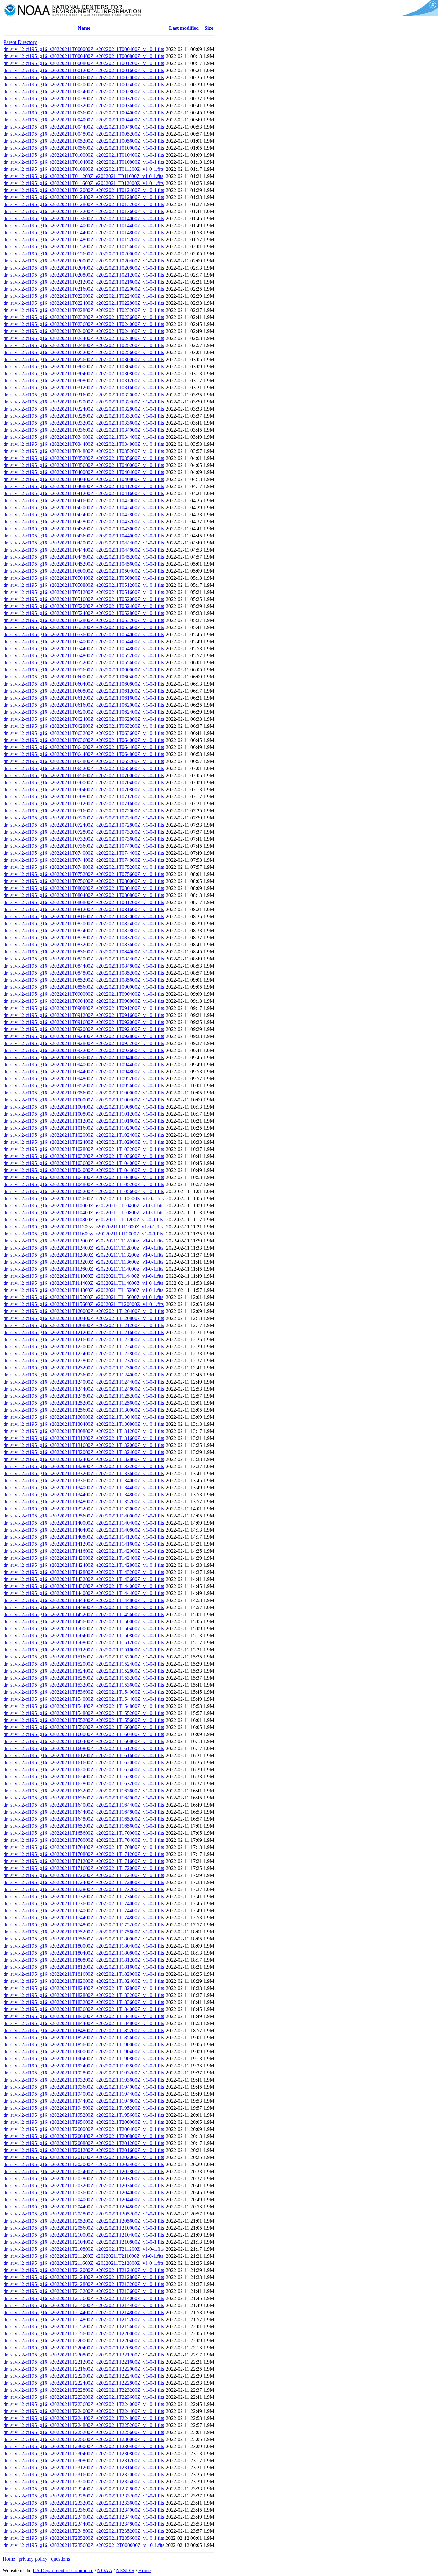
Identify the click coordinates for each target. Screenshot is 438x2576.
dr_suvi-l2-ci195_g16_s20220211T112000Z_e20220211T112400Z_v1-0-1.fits (83, 1241)
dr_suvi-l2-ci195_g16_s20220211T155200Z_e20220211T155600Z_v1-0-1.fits (84, 1720)
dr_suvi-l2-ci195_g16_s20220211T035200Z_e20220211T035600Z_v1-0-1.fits (84, 458)
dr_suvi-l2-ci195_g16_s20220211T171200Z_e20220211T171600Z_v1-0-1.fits (84, 1861)
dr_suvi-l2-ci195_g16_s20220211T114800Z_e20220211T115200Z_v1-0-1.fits (83, 1290)
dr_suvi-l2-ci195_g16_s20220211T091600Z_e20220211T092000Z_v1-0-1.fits (84, 1022)
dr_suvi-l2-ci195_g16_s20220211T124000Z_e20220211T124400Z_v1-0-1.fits (84, 1382)
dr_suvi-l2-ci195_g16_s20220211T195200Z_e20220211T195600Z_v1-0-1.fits (84, 2115)
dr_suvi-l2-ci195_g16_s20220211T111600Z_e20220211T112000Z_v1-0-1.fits (83, 1234)
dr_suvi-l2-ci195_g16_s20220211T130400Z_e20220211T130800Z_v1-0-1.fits (84, 1424)
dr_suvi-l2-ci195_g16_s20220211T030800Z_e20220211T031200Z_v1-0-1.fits (84, 381)
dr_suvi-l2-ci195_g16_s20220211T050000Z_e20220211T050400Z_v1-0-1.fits (84, 571)
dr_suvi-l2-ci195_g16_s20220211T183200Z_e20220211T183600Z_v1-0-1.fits (84, 2002)
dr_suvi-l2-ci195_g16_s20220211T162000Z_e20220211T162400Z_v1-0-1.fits (84, 1770)
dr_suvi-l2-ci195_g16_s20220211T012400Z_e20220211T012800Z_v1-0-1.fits (84, 197)
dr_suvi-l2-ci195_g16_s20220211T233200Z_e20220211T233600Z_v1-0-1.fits (84, 2503)
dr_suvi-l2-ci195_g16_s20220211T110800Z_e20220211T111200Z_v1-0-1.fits (83, 1220)
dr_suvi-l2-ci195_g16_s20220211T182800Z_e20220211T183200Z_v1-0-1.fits (84, 1995)
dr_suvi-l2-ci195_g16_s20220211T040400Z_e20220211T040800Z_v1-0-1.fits (84, 479)
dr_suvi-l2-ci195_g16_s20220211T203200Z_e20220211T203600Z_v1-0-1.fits (84, 2185)
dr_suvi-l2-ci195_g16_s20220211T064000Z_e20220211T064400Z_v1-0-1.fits (84, 747)
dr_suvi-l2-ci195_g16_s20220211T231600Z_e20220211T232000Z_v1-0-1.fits (84, 2475)
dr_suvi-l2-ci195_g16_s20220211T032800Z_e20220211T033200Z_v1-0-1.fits (84, 416)
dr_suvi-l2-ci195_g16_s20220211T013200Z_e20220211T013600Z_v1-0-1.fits (84, 211)
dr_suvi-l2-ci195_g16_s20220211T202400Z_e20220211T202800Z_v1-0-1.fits (84, 2171)
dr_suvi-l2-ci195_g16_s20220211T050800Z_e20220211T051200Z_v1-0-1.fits (84, 585)
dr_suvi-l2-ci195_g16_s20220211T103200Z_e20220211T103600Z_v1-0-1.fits (84, 1156)
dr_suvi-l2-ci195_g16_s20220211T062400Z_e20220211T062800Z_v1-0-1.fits (84, 719)
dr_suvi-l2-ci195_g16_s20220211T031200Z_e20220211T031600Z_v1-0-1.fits (84, 388)
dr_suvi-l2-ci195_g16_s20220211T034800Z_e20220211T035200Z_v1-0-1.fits (84, 451)
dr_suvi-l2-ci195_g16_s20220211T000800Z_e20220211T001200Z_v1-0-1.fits (84, 63)
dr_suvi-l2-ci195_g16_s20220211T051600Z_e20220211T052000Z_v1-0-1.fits (84, 599)
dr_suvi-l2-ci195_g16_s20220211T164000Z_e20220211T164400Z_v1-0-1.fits (84, 1805)
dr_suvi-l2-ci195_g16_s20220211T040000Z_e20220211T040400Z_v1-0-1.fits (84, 472)
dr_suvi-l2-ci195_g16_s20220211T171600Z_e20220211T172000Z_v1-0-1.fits (84, 1868)
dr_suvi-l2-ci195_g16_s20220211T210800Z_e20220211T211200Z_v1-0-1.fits (84, 2249)
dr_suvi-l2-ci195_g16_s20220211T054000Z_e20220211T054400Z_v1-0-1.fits (84, 641)
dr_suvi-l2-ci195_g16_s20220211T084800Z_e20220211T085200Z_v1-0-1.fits (84, 973)
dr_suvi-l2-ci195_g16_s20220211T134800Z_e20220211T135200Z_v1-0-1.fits (84, 1502)
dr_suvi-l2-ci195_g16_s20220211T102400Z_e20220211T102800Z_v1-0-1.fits (84, 1142)
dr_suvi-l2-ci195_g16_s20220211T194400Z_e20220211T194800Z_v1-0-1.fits (84, 2101)
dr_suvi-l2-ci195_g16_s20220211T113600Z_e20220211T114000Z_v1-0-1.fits (83, 1269)
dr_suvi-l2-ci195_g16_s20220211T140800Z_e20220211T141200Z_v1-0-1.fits (84, 1537)
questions (60, 2559)
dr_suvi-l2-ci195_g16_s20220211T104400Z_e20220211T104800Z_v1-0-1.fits (84, 1177)
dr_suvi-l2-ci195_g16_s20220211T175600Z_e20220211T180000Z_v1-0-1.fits (84, 1939)
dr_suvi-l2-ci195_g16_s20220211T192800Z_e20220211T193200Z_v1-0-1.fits (84, 2073)
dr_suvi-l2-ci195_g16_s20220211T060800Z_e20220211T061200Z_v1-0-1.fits (84, 691)
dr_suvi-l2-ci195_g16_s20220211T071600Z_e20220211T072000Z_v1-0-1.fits (84, 811)
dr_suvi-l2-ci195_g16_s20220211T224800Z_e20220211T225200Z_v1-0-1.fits (84, 2425)
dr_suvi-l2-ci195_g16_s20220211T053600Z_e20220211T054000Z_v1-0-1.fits (84, 634)
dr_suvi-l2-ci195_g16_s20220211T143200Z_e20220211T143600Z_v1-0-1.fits (84, 1579)
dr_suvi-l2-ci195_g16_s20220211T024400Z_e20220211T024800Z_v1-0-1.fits (84, 338)
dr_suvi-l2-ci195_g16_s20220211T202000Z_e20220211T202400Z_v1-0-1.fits (84, 2164)
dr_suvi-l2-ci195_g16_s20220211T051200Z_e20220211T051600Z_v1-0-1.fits (84, 592)
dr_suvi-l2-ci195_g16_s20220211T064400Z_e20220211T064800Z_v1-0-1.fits (84, 754)
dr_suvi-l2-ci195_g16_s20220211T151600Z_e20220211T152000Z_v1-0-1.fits (84, 1657)
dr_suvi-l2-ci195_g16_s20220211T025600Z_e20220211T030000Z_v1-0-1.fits (84, 359)
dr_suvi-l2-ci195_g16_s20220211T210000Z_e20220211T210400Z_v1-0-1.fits (84, 2235)
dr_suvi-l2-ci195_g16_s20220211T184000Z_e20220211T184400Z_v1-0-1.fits (84, 2016)
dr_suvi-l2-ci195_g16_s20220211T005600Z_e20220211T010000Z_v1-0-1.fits (84, 148)
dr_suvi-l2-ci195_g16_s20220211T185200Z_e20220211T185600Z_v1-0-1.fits (84, 2037)
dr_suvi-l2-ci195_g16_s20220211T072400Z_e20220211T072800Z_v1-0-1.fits (84, 825)
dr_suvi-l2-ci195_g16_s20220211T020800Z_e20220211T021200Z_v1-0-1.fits (84, 275)
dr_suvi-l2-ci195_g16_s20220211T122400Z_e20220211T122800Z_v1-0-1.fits (84, 1354)
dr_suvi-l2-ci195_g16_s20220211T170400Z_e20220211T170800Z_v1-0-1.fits (84, 1847)
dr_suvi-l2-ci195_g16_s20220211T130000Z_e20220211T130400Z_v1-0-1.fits (84, 1417)
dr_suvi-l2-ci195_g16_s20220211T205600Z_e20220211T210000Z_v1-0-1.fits (84, 2228)
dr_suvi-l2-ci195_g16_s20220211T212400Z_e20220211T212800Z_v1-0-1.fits (84, 2277)
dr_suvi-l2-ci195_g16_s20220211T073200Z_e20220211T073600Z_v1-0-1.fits (84, 839)
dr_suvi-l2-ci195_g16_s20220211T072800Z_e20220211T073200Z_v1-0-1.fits (84, 832)
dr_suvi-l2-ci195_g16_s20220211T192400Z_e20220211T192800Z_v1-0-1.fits (84, 2066)
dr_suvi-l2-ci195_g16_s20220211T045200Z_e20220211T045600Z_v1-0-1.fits (84, 564)
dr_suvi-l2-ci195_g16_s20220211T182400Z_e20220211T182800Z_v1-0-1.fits (84, 1988)
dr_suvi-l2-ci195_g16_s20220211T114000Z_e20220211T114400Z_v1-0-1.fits (83, 1276)
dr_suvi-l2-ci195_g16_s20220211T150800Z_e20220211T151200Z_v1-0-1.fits (84, 1643)
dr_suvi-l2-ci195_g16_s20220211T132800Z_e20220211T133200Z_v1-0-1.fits (84, 1466)
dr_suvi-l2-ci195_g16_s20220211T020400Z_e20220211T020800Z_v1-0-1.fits (84, 268)
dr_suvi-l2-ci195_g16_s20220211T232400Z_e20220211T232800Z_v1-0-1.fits (84, 2489)
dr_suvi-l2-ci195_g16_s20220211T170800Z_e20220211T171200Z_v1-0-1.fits (84, 1854)
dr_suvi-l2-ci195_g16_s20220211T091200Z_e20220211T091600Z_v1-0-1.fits (84, 1015)
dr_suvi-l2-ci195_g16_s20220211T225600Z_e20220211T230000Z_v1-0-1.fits (84, 2439)
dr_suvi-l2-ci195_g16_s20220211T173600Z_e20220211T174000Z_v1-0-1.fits (84, 1903)
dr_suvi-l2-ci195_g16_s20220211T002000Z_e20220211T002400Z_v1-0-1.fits (84, 84)
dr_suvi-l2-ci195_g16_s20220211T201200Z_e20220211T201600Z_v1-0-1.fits (84, 2150)
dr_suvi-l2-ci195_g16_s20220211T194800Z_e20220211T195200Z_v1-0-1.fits (84, 2108)
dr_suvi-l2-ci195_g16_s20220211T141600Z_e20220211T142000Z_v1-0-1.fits (84, 1551)
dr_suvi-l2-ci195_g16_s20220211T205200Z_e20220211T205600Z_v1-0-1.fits (84, 2221)
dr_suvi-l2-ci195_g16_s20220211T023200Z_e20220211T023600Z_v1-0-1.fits (84, 317)
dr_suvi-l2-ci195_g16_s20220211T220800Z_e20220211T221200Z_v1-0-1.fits (84, 2355)
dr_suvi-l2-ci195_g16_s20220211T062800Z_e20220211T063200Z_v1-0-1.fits (84, 726)
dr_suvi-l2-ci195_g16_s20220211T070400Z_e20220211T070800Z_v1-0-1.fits (84, 789)
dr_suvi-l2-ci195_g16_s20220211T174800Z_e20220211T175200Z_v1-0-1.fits (84, 1925)
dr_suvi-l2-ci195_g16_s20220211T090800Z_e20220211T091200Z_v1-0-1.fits (84, 1008)
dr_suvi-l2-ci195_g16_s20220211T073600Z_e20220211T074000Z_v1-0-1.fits (84, 846)
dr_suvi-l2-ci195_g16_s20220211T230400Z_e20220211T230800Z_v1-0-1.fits (84, 2453)
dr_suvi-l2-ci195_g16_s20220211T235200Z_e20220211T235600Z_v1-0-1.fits (84, 2538)
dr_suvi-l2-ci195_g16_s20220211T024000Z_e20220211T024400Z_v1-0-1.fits (84, 331)
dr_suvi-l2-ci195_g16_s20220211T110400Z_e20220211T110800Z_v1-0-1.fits (83, 1213)
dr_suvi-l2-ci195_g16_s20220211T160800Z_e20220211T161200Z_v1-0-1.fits (84, 1748)
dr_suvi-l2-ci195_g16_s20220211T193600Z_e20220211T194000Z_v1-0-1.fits (84, 2087)
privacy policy (33, 2559)
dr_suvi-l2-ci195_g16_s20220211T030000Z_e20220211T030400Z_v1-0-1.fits (84, 366)
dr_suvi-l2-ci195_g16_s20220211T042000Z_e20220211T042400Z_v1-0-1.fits (84, 507)
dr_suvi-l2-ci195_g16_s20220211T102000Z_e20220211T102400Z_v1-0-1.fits (84, 1135)
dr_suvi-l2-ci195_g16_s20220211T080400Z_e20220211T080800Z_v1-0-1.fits (84, 895)
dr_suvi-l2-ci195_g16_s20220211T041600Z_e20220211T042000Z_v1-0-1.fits (84, 500)
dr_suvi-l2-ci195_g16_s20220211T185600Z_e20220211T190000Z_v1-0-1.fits (84, 2044)
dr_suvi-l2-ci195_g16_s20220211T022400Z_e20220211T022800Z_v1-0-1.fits (84, 303)
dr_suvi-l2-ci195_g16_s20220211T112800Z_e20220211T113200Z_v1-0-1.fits (83, 1255)
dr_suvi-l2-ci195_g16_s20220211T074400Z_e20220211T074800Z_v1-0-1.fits (84, 860)
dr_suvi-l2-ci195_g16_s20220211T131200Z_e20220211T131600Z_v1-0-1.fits (84, 1438)
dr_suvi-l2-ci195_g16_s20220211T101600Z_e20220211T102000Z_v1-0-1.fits (84, 1128)
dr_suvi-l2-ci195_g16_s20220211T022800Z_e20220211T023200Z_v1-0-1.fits (84, 310)
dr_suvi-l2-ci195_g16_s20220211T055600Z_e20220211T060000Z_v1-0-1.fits (84, 670)
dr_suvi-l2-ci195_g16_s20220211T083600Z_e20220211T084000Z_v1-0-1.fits (84, 952)
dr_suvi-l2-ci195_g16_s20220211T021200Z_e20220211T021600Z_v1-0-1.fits (84, 282)
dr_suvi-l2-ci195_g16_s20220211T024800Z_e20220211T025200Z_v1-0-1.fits (84, 345)
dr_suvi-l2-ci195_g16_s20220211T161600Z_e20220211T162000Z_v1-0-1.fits (84, 1762)
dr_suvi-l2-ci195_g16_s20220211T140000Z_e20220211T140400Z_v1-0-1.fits (84, 1523)
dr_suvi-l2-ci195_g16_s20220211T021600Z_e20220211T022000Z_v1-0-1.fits (84, 289)
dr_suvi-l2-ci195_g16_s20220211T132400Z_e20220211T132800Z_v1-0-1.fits (84, 1459)
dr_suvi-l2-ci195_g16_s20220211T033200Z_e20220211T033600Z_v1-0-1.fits (84, 423)
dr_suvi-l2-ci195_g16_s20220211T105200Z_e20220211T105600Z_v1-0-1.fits (84, 1191)
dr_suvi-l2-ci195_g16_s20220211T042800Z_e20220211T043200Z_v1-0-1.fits (84, 522)
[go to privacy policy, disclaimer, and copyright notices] (419, 14)
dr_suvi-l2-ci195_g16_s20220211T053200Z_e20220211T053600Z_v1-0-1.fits (84, 627)
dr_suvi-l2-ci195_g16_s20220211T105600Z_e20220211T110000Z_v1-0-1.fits (84, 1198)
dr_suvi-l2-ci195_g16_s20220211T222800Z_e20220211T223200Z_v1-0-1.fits (84, 2390)
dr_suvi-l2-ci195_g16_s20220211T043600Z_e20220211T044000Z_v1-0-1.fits (84, 536)
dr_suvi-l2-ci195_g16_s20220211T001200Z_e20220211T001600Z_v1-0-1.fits (84, 70)
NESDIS (125, 2570)
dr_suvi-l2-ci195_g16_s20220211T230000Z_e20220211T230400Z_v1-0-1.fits (84, 2446)
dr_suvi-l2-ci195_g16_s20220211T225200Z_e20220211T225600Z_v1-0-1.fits (84, 2432)
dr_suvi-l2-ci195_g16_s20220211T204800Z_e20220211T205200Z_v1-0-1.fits (84, 2214)
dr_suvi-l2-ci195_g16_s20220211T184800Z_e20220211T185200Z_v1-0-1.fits (84, 2030)
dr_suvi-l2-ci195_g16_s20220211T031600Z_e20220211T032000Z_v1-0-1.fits (84, 395)
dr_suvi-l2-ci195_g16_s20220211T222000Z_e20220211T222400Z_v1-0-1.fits (84, 2376)
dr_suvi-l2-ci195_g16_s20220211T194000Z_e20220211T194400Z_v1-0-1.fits (84, 2094)
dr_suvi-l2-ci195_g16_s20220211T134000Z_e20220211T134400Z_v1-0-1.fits (84, 1487)
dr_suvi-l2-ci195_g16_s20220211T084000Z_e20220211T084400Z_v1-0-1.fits (84, 959)
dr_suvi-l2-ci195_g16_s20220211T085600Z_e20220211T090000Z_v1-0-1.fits (84, 987)
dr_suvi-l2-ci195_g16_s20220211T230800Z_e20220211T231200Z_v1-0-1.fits (84, 2460)
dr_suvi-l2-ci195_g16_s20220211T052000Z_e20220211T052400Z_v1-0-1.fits (84, 606)
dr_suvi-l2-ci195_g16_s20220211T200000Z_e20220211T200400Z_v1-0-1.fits (84, 2129)
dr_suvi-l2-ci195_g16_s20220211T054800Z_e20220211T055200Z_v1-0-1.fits (84, 656)
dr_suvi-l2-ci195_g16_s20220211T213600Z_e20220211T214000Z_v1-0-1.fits (84, 2298)
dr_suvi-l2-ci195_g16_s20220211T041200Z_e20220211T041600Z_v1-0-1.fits (84, 493)
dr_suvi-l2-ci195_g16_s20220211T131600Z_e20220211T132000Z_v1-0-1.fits (84, 1445)
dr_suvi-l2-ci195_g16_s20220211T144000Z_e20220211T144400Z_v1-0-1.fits (84, 1593)
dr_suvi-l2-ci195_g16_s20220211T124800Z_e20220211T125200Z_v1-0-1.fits (84, 1396)
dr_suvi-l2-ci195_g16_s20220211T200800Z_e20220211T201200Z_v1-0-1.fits (84, 2143)
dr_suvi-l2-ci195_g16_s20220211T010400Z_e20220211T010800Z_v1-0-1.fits (84, 162)
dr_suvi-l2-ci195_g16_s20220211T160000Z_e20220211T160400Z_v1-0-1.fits (84, 1734)
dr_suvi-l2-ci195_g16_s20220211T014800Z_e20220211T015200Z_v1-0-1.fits (84, 240)
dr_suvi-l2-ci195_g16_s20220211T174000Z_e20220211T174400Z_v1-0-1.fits (84, 1911)
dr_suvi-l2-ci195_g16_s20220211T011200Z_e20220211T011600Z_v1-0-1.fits (83, 176)
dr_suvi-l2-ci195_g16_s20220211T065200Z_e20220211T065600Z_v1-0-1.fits (84, 768)
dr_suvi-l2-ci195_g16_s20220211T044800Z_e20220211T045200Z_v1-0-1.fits (84, 557)
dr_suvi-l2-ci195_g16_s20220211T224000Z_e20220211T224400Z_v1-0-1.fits (84, 2411)
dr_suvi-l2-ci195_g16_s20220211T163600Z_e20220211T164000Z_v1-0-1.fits (84, 1798)
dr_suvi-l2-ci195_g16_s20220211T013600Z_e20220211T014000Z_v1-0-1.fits (84, 218)
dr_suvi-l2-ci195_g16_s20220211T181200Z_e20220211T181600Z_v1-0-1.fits (84, 1967)
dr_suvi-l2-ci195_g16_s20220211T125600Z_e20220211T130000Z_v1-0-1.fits (84, 1410)
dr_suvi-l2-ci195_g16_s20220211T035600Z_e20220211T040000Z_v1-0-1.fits (84, 465)
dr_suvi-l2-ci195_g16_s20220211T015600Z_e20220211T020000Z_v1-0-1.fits (84, 254)
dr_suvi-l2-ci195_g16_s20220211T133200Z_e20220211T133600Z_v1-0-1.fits (84, 1473)
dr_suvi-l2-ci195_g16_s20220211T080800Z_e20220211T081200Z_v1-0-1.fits (84, 902)
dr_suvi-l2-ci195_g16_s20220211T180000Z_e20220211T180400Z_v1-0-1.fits (84, 1946)
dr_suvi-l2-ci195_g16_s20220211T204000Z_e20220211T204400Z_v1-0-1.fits (84, 2200)
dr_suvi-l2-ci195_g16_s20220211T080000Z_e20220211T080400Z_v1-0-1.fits (84, 888)
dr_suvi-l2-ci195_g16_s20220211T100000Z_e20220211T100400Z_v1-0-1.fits (84, 1100)
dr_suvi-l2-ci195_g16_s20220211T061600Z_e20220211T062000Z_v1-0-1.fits (84, 705)
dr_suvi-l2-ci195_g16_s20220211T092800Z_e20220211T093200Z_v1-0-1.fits (84, 1043)
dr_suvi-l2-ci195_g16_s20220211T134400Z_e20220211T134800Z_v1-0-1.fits (84, 1495)
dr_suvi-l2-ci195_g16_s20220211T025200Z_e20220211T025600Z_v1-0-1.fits (84, 352)
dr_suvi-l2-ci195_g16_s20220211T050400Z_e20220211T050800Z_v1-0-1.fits (84, 578)
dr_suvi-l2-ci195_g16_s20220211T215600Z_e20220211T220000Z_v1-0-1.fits (84, 2334)
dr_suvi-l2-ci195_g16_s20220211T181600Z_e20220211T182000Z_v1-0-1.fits (84, 1974)
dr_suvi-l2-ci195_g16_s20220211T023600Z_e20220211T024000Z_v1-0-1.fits (84, 324)
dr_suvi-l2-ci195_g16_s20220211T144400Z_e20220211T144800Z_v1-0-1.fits (84, 1600)
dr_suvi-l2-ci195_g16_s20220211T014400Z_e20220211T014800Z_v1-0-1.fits (84, 233)
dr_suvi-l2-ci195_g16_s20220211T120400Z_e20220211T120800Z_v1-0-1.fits (84, 1318)
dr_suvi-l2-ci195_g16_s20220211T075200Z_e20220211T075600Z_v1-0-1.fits (84, 874)
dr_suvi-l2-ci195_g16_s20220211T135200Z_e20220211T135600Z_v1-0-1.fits (84, 1509)
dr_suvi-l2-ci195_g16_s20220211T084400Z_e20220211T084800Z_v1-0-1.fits (84, 966)
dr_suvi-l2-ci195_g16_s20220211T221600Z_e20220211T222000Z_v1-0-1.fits (84, 2369)
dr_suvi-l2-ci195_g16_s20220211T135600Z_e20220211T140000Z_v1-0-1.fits (84, 1516)
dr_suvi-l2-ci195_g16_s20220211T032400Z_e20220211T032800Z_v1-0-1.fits (84, 409)
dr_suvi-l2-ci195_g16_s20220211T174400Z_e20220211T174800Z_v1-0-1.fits (84, 1918)
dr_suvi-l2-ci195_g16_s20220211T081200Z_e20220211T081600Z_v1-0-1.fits (84, 909)
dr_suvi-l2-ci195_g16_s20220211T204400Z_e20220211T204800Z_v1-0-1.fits (84, 2207)
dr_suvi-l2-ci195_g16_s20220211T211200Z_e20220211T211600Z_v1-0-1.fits (83, 2256)
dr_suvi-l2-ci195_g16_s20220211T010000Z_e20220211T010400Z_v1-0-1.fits (84, 155)
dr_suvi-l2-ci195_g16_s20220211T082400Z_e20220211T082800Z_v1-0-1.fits (84, 931)
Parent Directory (20, 42)
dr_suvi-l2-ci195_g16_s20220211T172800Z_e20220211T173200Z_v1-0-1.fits (84, 1889)
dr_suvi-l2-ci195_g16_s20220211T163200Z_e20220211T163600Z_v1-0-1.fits (84, 1791)
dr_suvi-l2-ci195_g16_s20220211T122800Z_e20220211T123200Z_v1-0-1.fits (84, 1361)
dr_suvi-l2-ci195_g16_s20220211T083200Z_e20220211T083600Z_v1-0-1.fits (84, 945)
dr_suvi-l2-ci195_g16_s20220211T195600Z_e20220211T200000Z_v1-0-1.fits (84, 2122)
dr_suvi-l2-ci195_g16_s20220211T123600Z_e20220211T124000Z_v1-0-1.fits (84, 1375)
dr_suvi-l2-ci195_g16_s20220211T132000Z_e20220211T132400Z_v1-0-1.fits (84, 1452)
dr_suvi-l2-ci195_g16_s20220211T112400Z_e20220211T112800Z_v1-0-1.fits (83, 1248)
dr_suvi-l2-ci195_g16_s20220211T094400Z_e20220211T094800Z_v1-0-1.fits (84, 1072)
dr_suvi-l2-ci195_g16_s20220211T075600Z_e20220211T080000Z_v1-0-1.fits (84, 881)
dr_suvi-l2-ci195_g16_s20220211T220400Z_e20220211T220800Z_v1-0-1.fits (84, 2348)
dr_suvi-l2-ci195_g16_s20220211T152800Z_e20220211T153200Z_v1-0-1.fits (84, 1678)
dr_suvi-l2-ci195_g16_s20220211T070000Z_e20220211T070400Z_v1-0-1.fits (84, 782)
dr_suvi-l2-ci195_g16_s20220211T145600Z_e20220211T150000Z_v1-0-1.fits (84, 1621)
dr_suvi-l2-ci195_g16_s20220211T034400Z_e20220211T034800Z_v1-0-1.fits (84, 444)
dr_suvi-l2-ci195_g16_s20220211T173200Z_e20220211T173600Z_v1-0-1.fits (84, 1896)
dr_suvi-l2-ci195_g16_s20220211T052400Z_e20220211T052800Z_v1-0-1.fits (84, 613)
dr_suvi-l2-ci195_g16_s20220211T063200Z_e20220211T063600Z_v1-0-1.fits (84, 733)
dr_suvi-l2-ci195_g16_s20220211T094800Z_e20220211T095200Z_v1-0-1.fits (84, 1079)
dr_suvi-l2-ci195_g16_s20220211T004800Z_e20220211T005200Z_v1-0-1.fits (84, 134)
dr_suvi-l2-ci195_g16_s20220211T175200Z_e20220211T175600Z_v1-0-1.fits (84, 1932)
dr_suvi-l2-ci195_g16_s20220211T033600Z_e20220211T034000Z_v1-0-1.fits (84, 430)
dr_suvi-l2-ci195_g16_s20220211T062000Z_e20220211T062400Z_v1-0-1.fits (84, 712)
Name (84, 28)
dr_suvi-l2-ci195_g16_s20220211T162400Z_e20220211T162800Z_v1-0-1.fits (84, 1777)
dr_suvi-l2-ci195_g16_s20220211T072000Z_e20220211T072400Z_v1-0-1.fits (84, 818)
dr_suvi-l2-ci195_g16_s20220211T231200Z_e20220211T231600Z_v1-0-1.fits (84, 2468)
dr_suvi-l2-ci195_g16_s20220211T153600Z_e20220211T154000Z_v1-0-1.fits (84, 1692)
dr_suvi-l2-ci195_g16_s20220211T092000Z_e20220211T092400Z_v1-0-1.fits (84, 1029)
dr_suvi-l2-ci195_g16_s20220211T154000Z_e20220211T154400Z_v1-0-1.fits (84, 1699)
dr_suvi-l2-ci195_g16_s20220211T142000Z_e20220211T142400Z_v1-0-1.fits (84, 1558)
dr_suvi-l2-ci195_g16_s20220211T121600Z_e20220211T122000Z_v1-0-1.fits (84, 1339)
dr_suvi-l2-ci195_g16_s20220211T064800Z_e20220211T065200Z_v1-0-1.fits (84, 761)
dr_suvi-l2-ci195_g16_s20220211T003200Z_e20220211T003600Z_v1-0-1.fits (84, 106)
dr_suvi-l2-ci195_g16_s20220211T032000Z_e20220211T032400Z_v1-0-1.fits (84, 402)
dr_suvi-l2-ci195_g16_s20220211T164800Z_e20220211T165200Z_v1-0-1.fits (84, 1819)
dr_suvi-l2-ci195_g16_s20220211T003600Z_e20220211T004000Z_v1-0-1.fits (84, 113)
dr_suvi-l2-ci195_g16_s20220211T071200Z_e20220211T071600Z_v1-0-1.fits (84, 804)
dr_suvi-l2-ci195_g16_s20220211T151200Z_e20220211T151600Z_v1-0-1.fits (84, 1650)
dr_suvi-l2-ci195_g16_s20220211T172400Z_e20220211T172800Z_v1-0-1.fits (84, 1882)
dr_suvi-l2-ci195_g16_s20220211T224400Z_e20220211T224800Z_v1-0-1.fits (84, 2418)
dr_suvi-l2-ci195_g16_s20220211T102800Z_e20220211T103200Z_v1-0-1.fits (84, 1149)
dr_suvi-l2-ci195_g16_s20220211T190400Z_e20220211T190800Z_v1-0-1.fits (84, 2059)
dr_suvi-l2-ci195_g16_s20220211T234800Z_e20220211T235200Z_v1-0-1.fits (84, 2531)
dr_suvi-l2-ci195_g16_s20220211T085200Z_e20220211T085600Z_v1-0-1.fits (84, 980)
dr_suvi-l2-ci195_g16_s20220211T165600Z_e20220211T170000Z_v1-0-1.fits (84, 1833)
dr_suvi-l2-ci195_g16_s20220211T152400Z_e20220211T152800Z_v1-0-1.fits (84, 1671)
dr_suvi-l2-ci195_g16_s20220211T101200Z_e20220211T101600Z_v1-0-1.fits (84, 1121)
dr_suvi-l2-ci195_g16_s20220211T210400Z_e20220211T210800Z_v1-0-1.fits (84, 2242)
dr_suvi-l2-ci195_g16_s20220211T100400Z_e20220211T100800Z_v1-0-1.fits (84, 1107)
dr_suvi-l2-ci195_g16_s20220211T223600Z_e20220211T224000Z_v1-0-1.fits (84, 2404)
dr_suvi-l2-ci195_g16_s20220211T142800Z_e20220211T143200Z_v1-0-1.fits (84, 1572)
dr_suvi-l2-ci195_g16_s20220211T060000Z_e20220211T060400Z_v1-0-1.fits (84, 677)
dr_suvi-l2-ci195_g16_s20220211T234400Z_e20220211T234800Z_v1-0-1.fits (84, 2524)
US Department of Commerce (63, 2570)
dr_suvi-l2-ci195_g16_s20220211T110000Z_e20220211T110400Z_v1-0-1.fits (83, 1205)
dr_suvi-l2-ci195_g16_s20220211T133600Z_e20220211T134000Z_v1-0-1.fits (84, 1480)
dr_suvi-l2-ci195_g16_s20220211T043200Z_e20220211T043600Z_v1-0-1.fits (84, 529)
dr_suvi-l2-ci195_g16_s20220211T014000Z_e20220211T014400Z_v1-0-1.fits (84, 225)
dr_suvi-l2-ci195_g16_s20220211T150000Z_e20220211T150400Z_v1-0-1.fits (84, 1629)
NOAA (105, 2570)
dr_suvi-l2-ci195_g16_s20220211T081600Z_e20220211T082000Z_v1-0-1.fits (84, 916)
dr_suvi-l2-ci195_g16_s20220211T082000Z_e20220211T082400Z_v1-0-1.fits (84, 923)
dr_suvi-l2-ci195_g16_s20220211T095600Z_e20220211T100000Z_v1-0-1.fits (84, 1093)
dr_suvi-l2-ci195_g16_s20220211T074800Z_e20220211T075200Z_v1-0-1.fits (84, 867)
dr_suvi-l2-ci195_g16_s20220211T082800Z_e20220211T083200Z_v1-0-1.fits (84, 938)
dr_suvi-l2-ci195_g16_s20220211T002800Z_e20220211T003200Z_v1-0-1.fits (84, 99)
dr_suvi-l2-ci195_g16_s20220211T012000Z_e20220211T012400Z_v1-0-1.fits (84, 190)
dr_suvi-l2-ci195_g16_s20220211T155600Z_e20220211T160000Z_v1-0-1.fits (84, 1727)
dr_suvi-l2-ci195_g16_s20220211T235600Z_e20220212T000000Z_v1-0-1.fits (84, 2545)
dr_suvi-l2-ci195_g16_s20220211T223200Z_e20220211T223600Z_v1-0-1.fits (84, 2397)
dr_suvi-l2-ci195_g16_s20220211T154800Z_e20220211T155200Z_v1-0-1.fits (84, 1713)
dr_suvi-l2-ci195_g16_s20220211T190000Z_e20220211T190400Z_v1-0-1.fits (84, 2052)
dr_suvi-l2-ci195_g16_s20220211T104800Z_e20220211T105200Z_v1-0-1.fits (84, 1184)
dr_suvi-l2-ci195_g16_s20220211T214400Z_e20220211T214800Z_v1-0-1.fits (84, 2312)
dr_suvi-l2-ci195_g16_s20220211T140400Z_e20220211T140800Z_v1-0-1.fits (84, 1530)
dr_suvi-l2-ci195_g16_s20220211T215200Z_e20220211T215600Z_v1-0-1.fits (84, 2327)
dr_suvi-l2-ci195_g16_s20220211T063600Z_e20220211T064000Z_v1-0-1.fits (84, 740)
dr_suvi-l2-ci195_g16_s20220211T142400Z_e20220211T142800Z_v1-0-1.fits (84, 1565)
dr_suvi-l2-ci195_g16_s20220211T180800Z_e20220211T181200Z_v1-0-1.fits (84, 1960)
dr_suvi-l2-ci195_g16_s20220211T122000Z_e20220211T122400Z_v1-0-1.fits (84, 1346)
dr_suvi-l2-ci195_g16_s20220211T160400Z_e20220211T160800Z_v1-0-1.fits (84, 1741)
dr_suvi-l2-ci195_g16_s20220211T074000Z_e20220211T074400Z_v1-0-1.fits (84, 853)
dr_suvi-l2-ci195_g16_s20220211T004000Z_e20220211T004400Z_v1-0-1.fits (84, 120)
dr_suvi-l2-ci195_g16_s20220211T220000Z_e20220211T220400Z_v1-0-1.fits (84, 2341)
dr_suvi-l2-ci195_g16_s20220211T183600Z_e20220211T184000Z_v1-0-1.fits (84, 2009)
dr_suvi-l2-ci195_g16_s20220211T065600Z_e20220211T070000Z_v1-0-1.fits (84, 775)
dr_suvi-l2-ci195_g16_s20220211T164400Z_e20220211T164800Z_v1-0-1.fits (84, 1812)
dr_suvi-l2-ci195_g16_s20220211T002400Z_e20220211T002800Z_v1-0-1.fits (84, 91)
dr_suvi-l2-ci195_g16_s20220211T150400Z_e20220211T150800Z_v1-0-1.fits (84, 1636)
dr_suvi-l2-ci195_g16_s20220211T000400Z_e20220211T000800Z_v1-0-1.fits (84, 56)
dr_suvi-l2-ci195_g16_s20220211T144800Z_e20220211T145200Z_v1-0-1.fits (84, 1607)
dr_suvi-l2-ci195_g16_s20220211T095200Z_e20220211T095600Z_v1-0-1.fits (84, 1086)
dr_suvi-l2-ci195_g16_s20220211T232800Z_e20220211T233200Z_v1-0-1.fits (84, 2496)
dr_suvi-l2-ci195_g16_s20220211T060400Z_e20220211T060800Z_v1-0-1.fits (84, 684)
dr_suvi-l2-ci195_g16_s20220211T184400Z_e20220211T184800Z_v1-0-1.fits (84, 2023)
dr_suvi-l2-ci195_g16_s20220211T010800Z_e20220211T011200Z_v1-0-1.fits (84, 169)
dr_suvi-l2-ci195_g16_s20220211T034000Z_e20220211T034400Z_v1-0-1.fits (84, 437)
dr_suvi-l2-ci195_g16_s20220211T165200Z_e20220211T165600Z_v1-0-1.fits (84, 1826)
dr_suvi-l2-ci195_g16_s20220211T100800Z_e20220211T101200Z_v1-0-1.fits (84, 1114)
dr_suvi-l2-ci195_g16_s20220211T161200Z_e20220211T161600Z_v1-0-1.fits (84, 1755)
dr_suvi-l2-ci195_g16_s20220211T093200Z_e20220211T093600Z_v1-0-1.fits (84, 1050)
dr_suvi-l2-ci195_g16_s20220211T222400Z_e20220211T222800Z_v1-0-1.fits (84, 2383)
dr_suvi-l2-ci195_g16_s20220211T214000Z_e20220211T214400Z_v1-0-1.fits (84, 2305)
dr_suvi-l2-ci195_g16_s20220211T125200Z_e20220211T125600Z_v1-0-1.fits (84, 1403)
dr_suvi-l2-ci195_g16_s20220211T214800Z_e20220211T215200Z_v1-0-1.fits (84, 2319)
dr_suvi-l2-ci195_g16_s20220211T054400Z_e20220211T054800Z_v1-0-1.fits (84, 648)
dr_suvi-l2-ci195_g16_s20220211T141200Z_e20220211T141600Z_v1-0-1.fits (84, 1544)
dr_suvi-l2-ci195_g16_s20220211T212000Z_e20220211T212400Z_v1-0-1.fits (84, 2270)
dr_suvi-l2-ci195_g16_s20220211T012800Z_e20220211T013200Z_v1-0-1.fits (84, 204)
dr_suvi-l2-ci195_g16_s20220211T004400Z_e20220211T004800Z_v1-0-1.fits (84, 127)
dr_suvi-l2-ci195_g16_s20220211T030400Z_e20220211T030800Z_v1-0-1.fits (84, 374)
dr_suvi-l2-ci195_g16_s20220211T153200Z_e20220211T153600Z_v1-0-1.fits (84, 1685)
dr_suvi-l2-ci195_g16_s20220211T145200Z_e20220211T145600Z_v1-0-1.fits (84, 1614)
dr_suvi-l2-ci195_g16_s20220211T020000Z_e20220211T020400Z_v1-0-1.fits (84, 261)
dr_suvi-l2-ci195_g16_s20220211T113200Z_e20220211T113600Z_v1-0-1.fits (83, 1262)
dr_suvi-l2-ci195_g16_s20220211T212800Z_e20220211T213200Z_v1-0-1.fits (84, 2284)
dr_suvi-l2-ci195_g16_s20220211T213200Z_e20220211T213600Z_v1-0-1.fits (84, 2291)
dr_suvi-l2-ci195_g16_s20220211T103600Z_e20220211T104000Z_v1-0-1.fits (84, 1163)
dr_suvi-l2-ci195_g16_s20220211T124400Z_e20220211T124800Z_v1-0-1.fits (84, 1389)
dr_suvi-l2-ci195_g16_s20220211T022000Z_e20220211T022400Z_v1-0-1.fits (84, 296)
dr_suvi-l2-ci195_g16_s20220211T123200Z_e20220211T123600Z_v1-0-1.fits (84, 1368)
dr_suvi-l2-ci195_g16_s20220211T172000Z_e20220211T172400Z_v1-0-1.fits (84, 1875)
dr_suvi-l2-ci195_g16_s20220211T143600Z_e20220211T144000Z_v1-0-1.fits (84, 1586)
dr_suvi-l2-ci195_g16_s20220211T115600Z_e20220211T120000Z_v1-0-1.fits (84, 1304)
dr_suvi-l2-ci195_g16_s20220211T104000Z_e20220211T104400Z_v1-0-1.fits (84, 1170)
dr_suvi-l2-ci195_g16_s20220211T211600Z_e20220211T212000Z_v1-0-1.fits (84, 2263)
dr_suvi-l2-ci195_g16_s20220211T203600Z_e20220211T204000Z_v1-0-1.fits (84, 2193)
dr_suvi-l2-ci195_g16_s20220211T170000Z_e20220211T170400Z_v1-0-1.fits (84, 1840)
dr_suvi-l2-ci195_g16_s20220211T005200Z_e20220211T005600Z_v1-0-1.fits (84, 141)
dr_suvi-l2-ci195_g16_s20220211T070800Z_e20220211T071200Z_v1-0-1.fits (84, 797)
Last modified (184, 28)
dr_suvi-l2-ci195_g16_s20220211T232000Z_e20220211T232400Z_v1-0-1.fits (84, 2482)
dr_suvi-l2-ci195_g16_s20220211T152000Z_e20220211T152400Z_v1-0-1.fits (84, 1664)
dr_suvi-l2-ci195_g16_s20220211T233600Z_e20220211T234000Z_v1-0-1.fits (84, 2510)
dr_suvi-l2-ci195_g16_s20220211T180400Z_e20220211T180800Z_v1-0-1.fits (84, 1953)
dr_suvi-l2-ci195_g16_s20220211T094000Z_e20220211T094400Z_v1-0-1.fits (84, 1064)
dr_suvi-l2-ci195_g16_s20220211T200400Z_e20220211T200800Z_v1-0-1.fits (84, 2136)
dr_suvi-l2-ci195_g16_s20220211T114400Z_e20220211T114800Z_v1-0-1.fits (83, 1283)
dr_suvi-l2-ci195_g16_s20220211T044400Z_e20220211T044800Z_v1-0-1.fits (84, 550)
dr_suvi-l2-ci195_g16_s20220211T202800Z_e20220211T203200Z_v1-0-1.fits (84, 2178)
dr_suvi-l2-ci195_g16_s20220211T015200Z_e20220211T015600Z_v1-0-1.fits (84, 247)
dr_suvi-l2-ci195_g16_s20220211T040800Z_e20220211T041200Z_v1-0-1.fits (84, 486)
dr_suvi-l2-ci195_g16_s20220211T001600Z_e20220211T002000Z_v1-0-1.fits (84, 77)
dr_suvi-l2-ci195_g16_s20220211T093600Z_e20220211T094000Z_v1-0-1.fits (84, 1057)
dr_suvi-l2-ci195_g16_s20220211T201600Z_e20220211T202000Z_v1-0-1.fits (84, 2157)
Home (9, 2559)
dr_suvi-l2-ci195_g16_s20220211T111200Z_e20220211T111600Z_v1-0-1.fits (83, 1227)
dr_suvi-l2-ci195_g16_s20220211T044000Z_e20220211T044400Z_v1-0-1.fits (84, 543)
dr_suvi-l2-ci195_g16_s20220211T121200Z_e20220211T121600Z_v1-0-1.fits (84, 1332)
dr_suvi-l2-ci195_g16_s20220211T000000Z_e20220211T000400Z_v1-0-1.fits (84, 49)
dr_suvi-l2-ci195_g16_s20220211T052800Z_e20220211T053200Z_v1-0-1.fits (84, 620)
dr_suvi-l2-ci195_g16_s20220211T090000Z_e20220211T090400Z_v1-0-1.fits (84, 994)
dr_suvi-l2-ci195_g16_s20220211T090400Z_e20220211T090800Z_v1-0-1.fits (84, 1001)
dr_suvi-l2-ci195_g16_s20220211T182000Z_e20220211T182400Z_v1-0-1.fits (84, 1981)
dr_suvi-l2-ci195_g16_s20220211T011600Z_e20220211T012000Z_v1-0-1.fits (84, 183)
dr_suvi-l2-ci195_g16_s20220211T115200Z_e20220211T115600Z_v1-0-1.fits (83, 1297)
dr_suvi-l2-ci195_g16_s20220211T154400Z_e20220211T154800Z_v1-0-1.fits (84, 1706)
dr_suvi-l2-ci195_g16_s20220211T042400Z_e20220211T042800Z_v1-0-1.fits (84, 515)
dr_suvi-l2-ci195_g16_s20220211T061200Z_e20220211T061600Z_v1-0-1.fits (84, 698)
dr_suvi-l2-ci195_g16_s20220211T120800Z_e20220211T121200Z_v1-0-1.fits (84, 1325)
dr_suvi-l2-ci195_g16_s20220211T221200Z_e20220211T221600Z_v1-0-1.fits (84, 2362)
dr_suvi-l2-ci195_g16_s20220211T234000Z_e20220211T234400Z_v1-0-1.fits (84, 2517)
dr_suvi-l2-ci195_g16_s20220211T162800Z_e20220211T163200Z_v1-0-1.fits (84, 1784)
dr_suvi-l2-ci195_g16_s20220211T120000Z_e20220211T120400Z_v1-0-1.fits (84, 1311)
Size (209, 28)
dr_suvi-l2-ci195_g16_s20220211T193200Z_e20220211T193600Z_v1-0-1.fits (84, 2080)
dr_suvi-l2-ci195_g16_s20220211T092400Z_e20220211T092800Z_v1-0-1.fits (84, 1036)
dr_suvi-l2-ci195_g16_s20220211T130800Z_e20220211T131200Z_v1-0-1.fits (84, 1431)
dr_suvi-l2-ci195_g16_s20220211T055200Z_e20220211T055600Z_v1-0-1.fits (84, 663)
